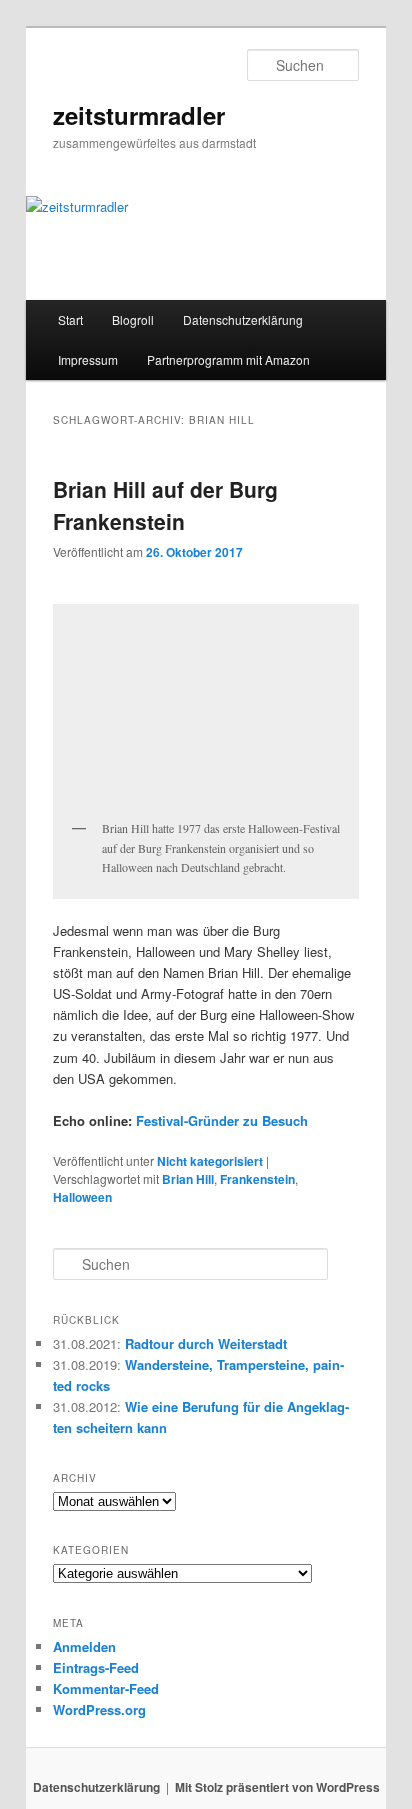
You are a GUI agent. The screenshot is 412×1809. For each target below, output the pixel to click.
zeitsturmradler (139, 115)
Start (70, 319)
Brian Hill (188, 1179)
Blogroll (133, 319)
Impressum (88, 359)
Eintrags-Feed (96, 1667)
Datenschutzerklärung (243, 319)
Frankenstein (257, 1179)
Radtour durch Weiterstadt (206, 1343)
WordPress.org (99, 1709)
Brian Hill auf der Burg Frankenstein (165, 505)
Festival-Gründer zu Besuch (222, 1120)
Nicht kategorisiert (210, 1161)
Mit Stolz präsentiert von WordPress (277, 1787)
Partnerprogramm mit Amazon (228, 359)
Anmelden (84, 1646)
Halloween (82, 1197)
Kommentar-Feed (106, 1688)
